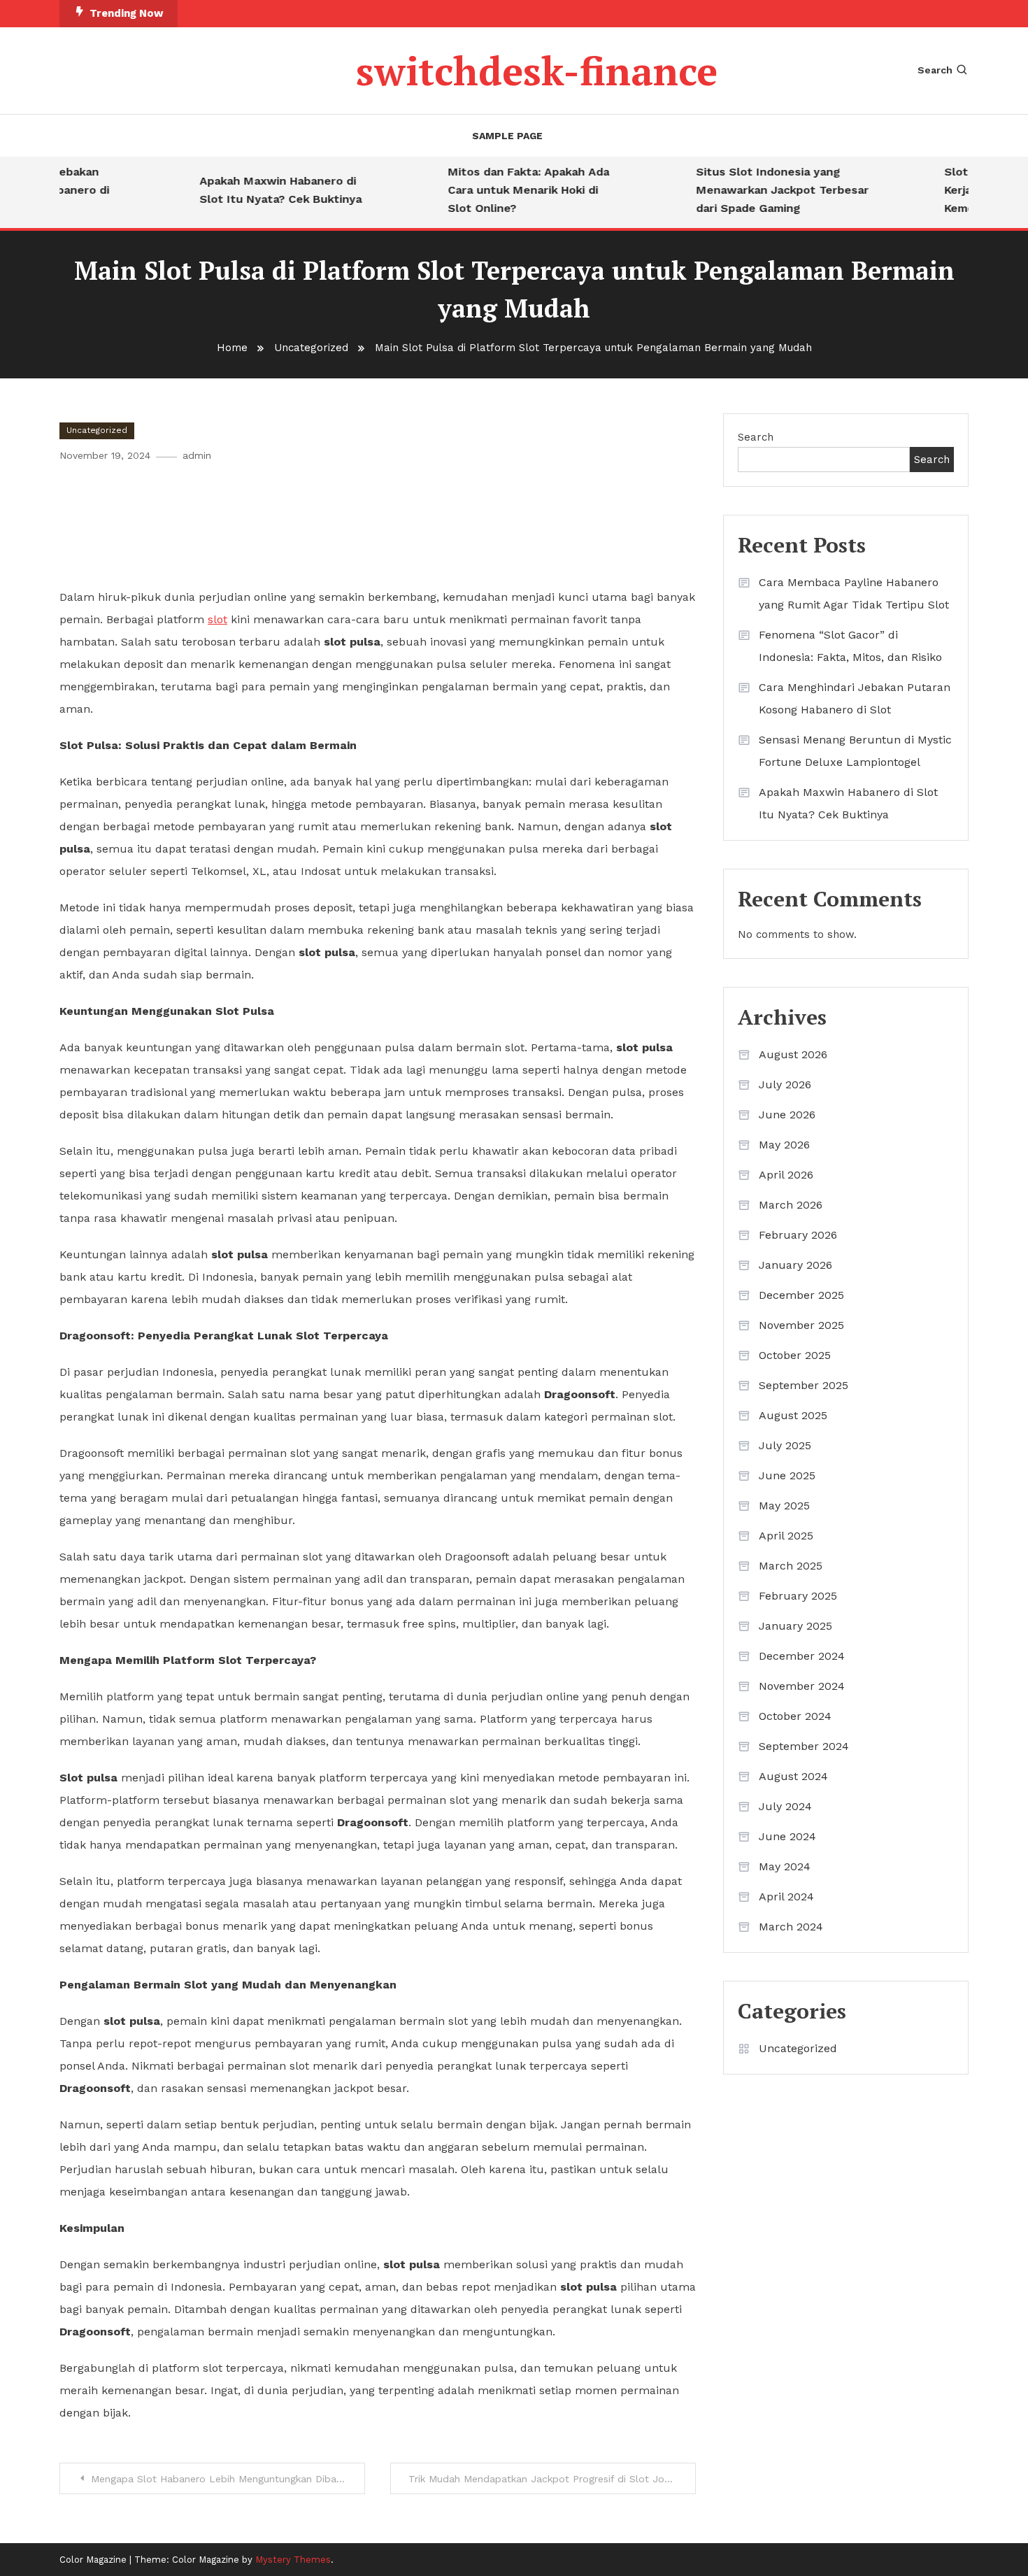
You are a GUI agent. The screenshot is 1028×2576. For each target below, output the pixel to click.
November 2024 (802, 1686)
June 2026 (787, 1115)
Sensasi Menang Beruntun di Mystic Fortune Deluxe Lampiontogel (855, 751)
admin (197, 455)
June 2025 (787, 1475)
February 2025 (798, 1596)
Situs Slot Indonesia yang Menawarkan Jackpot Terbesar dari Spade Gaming (761, 190)
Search (935, 70)
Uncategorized (97, 430)
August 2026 (793, 1054)
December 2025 (801, 1295)
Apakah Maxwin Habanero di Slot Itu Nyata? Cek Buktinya (259, 190)
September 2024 (804, 1746)
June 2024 (787, 1836)
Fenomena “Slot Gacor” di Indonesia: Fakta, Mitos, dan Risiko (850, 646)
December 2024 (802, 1656)
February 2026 (798, 1235)
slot (217, 619)
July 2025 (785, 1445)
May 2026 (784, 1145)
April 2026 (786, 1175)
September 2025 (804, 1385)
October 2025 (795, 1355)
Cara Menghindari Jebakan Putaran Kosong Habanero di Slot (855, 698)
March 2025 (791, 1566)
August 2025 (793, 1415)
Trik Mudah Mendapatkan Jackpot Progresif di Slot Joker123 (551, 2479)
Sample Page (507, 136)
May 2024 (785, 1866)
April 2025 (786, 1536)
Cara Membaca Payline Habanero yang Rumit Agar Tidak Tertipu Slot (854, 593)
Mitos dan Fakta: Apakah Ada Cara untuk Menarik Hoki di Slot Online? (507, 190)
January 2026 (795, 1265)
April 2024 (786, 1897)
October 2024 (795, 1716)
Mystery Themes (293, 2560)
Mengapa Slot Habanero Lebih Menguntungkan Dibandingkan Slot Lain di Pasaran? (228, 2479)
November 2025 (801, 1325)
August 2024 (793, 1776)
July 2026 (785, 1084)
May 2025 (784, 1506)
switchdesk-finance (537, 71)
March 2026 (791, 1205)
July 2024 (785, 1806)
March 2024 (791, 1927)
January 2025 (795, 1626)
